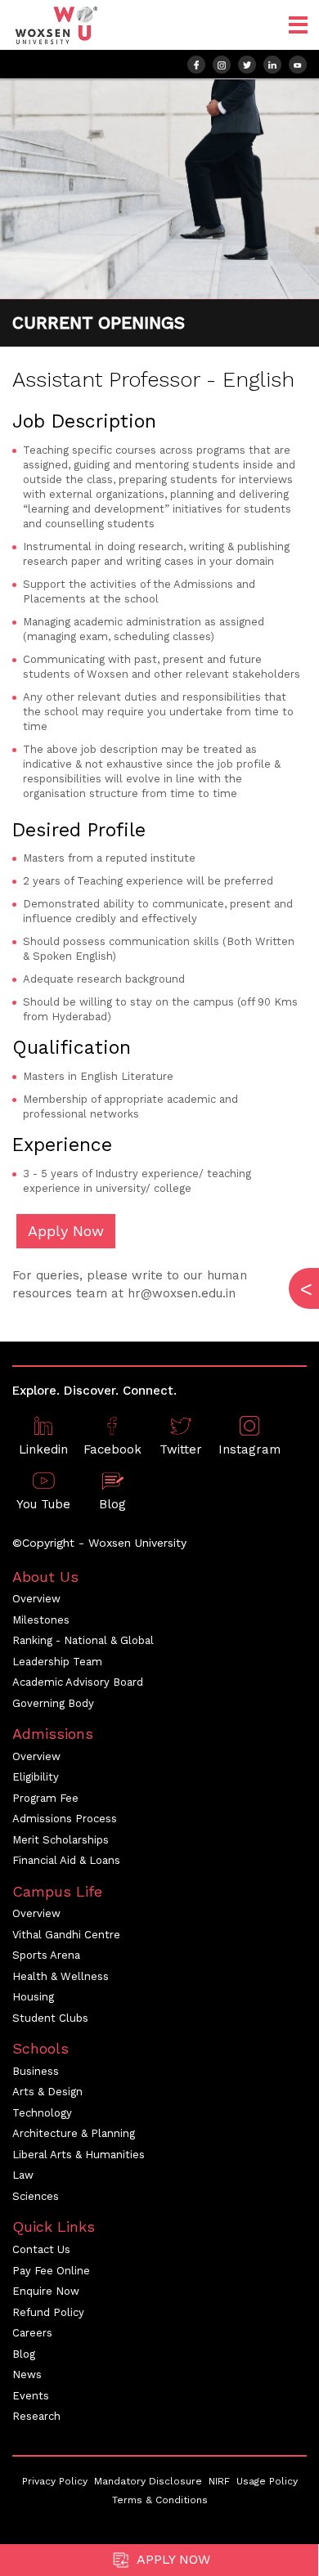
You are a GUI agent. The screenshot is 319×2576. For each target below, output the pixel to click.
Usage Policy (267, 2481)
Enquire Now (46, 2291)
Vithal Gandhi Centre (66, 1935)
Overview (36, 1599)
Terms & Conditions (160, 2500)
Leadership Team (57, 1662)
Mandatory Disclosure (148, 2481)
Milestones (41, 1620)
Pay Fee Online (51, 2271)
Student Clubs (50, 2018)
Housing (33, 1997)
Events (31, 2396)
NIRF (219, 2481)
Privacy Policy (55, 2481)
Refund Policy (48, 2312)
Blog (24, 2354)
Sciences (36, 2196)
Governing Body (53, 1703)
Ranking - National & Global (83, 1640)
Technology (42, 2113)
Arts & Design (47, 2092)
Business (36, 2071)
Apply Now (172, 2559)
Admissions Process (65, 1819)
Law (23, 2175)
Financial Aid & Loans (66, 1860)
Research (36, 2416)
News (27, 2374)
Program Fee (45, 1798)
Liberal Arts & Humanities (79, 2155)
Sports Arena (46, 1955)
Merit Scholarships (61, 1840)
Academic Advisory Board (78, 1682)
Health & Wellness (61, 1976)
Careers (32, 2333)
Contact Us (41, 2249)
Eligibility (36, 1777)
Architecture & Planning (74, 2133)
